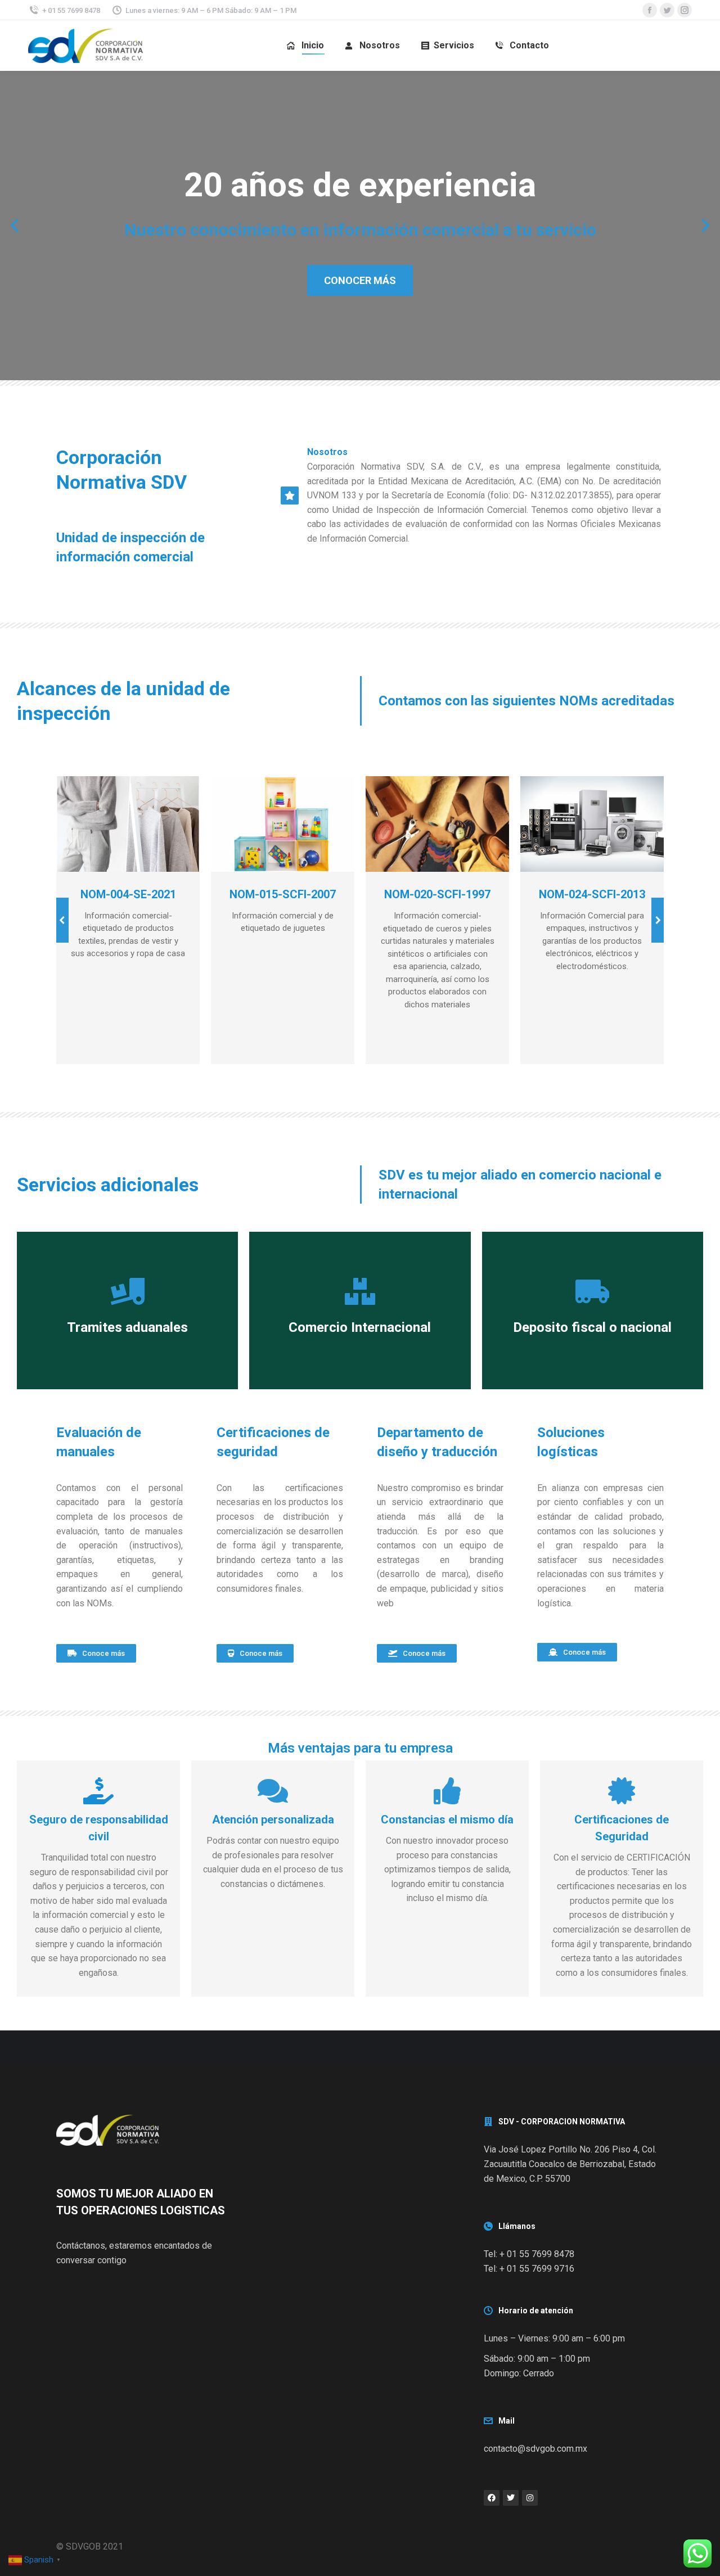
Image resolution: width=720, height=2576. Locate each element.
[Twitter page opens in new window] (667, 10)
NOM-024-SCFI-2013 (592, 894)
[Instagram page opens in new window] (685, 10)
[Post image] (128, 824)
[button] (15, 226)
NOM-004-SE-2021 (128, 894)
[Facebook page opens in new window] (650, 10)
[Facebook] (492, 2498)
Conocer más (360, 280)
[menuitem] (305, 46)
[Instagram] (530, 2498)
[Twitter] (511, 2498)
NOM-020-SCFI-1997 (437, 894)
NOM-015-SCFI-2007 (283, 894)
